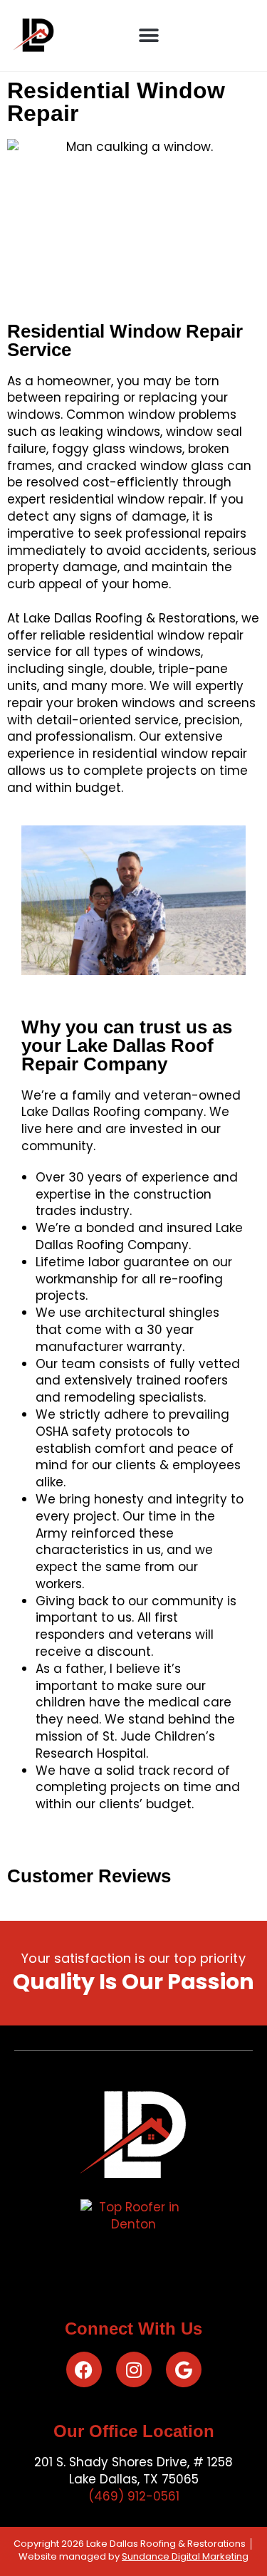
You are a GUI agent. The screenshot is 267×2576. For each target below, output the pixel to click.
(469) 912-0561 (134, 2496)
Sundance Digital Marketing (185, 2556)
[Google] (184, 2369)
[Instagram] (134, 2369)
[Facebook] (84, 2369)
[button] (148, 36)
